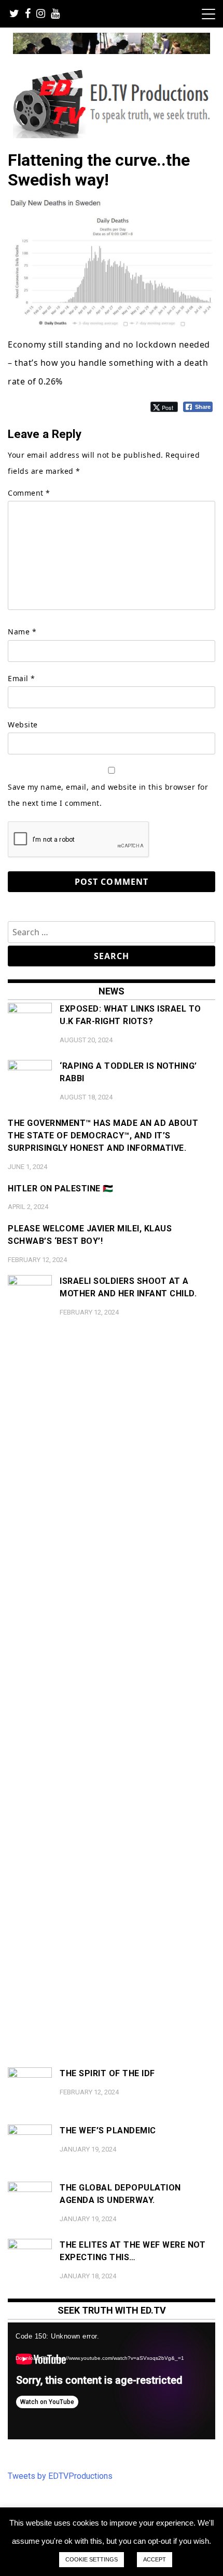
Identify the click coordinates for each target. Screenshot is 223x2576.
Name (22, 632)
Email (22, 678)
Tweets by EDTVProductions (60, 2476)
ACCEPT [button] (155, 2559)
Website (23, 725)
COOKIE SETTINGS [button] (92, 2559)
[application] (112, 2381)
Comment (29, 493)
